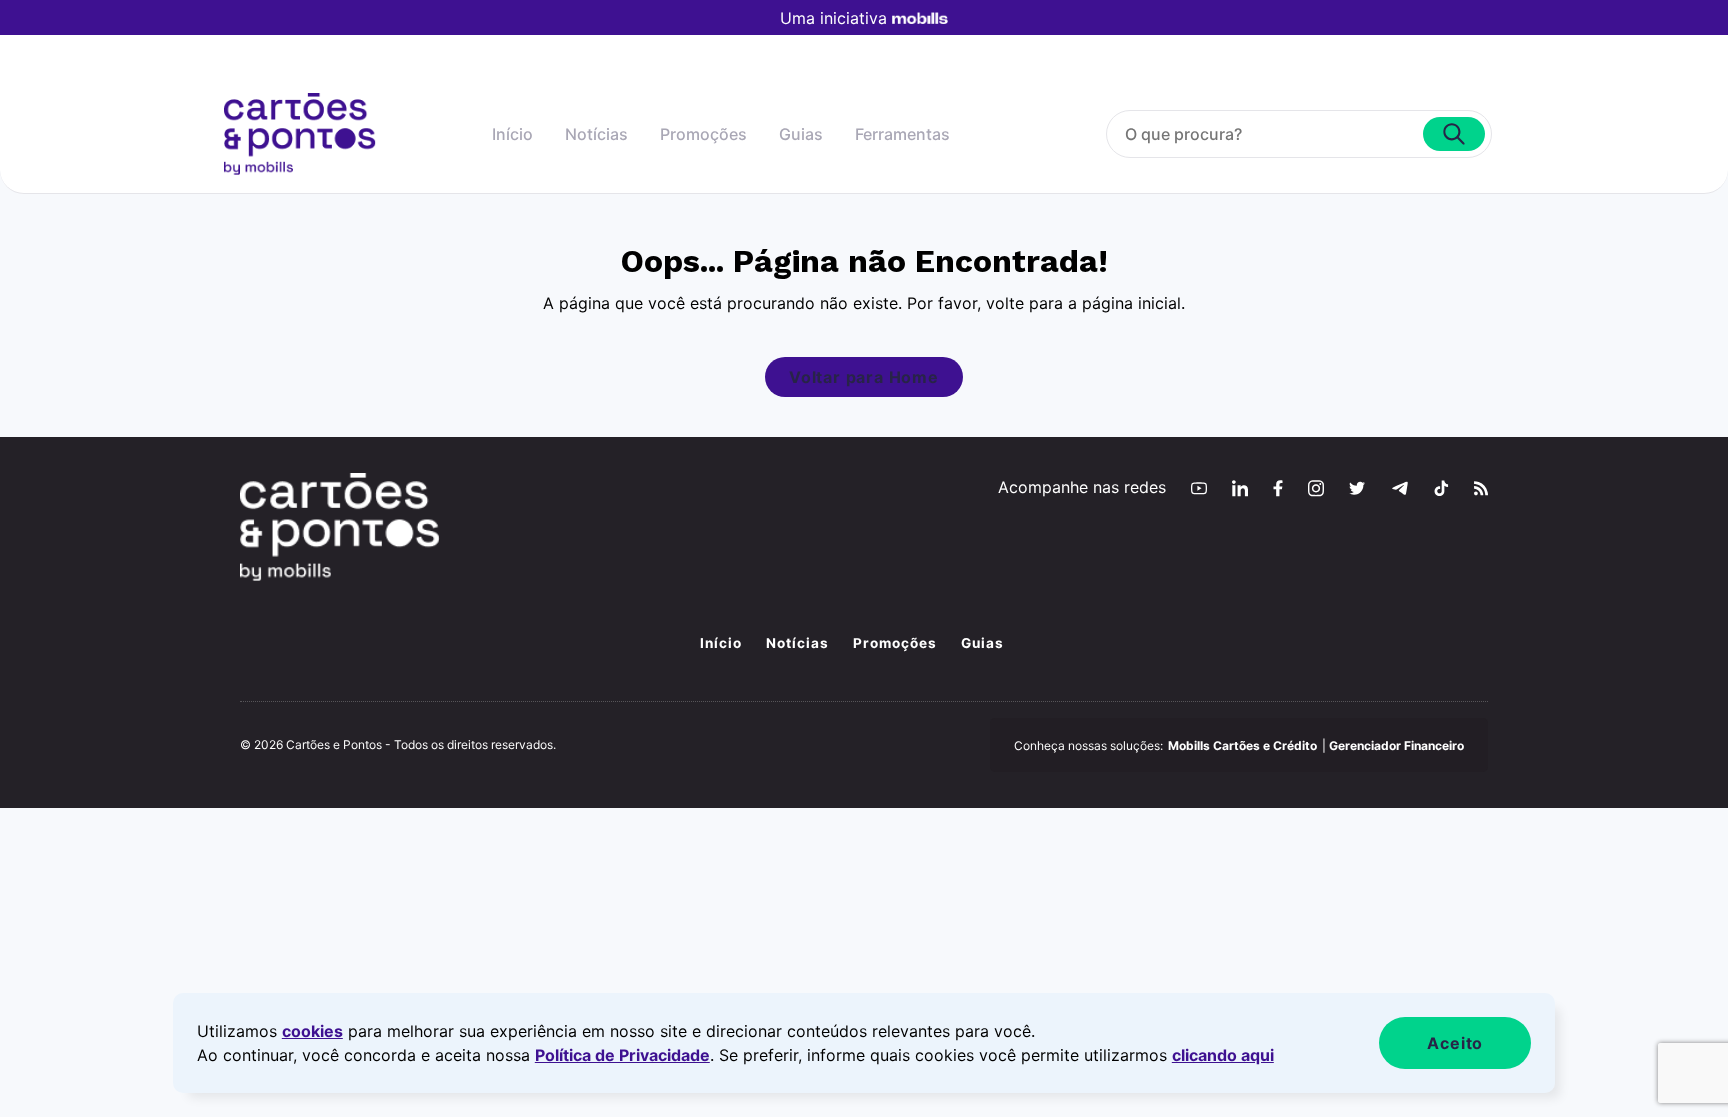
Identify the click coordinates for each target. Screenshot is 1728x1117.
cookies (312, 1031)
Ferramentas (902, 134)
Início (512, 134)
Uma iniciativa (833, 18)
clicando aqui (1223, 1055)
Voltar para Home (864, 377)
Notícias (596, 134)
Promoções (703, 134)
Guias (801, 134)
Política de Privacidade (622, 1055)
